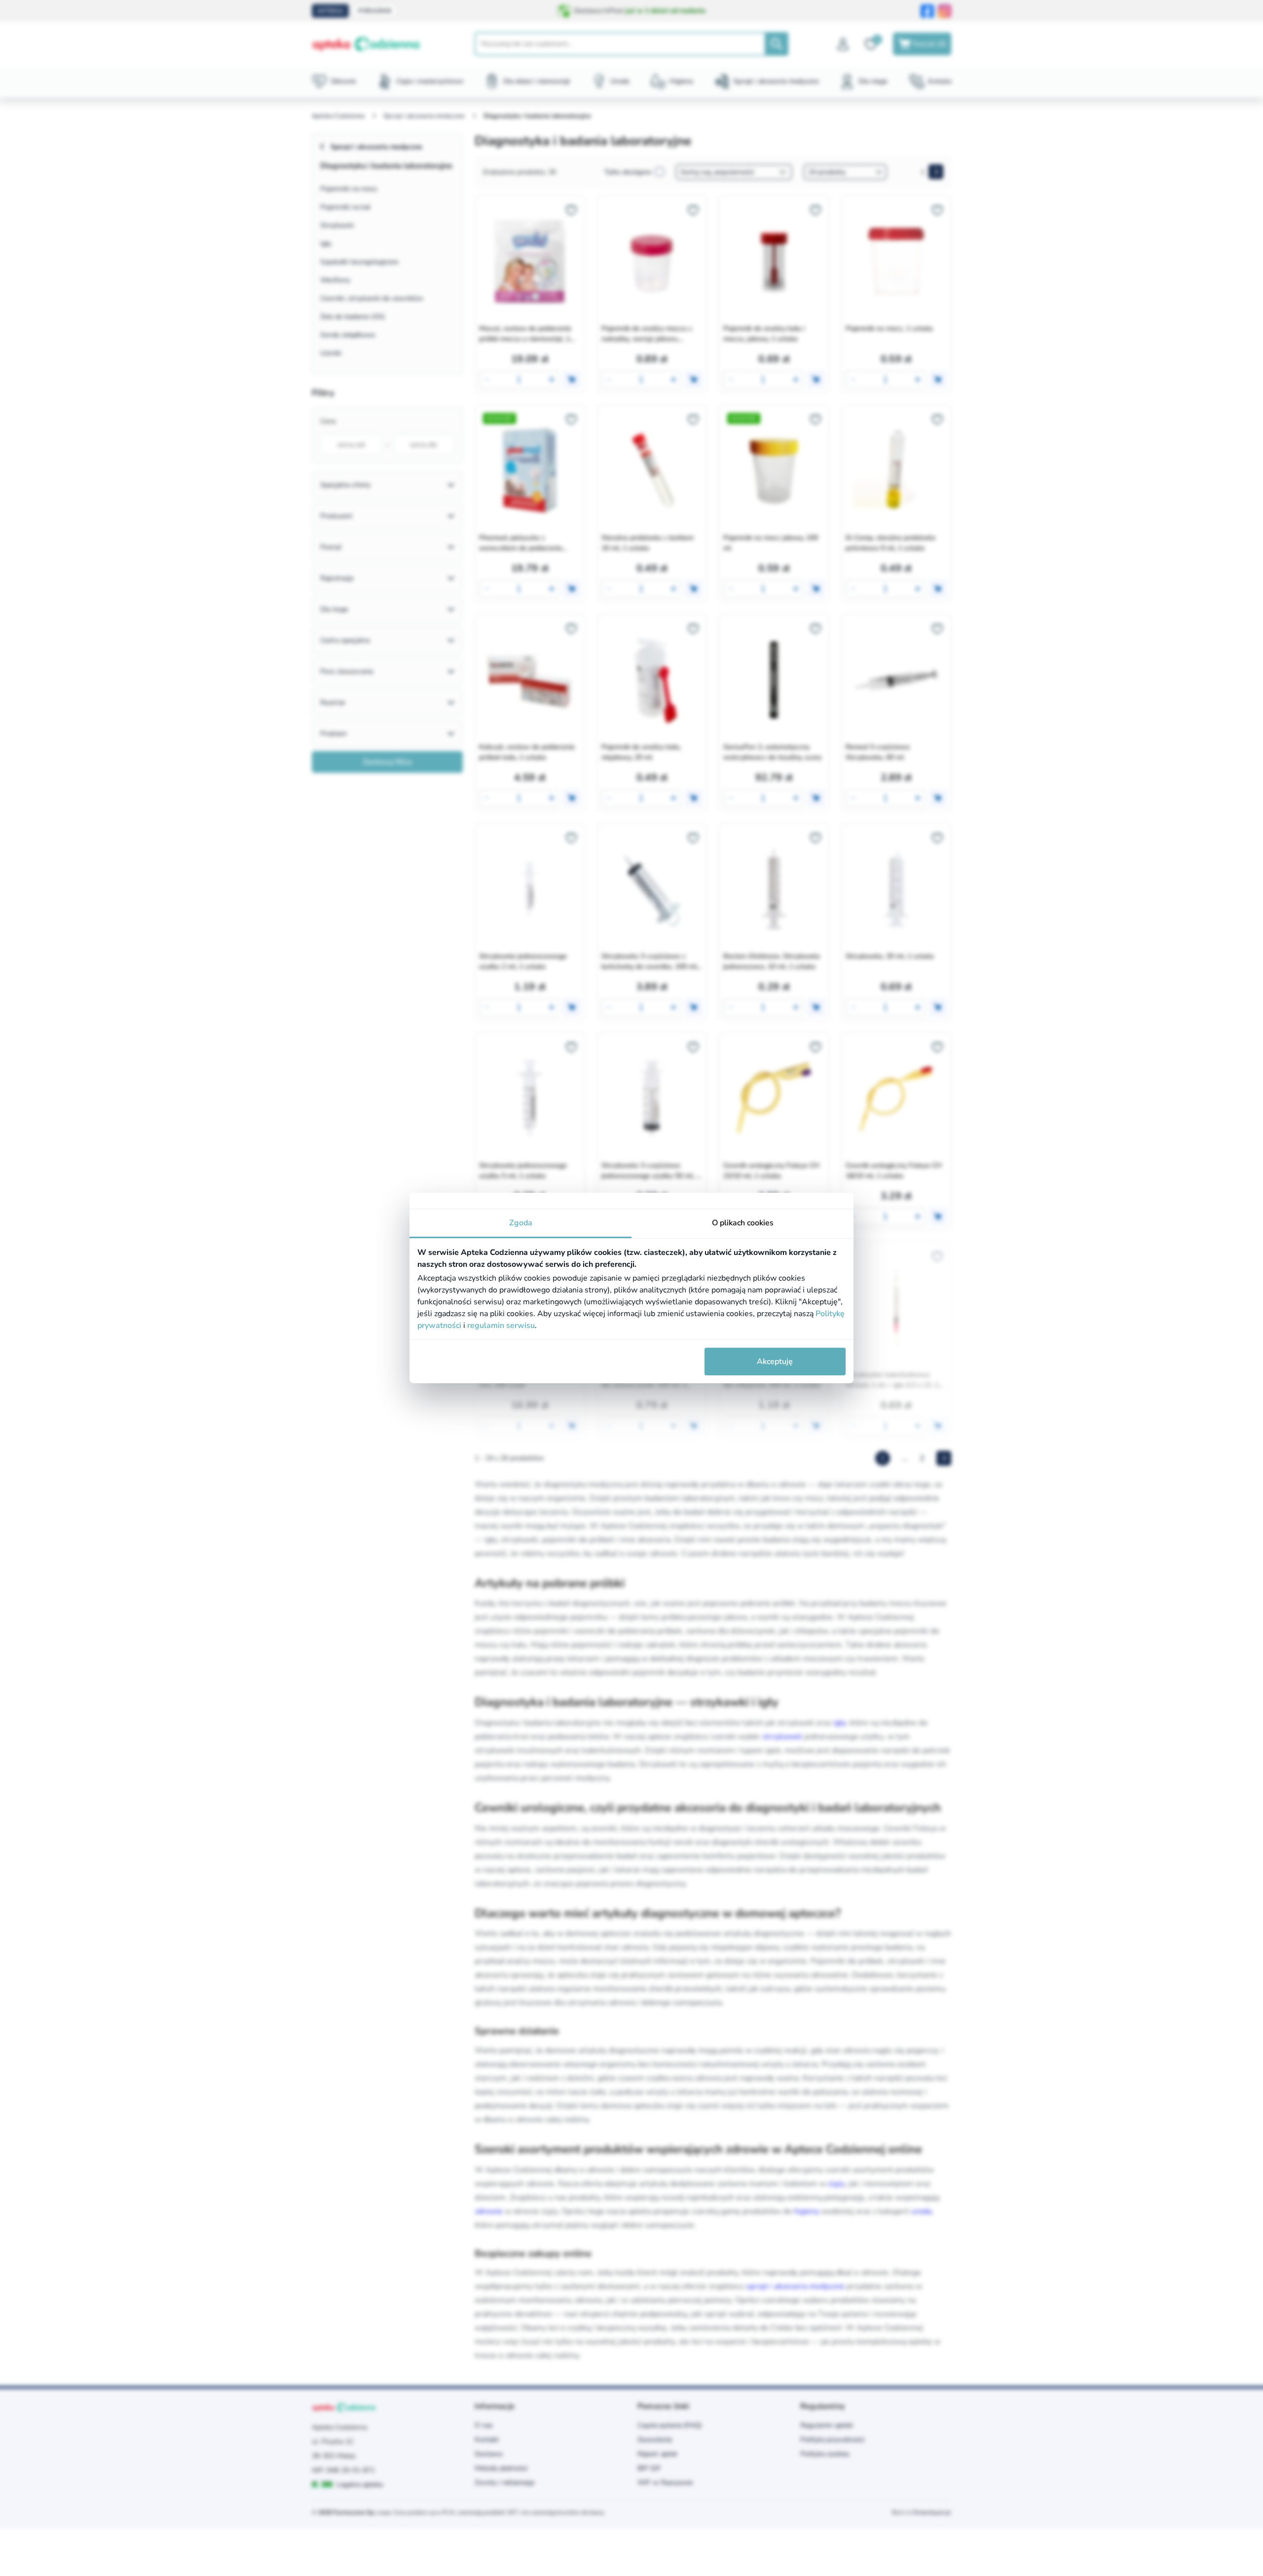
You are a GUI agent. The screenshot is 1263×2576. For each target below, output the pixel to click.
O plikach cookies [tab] (743, 1223)
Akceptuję (775, 1362)
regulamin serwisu (501, 1326)
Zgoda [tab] (521, 1223)
